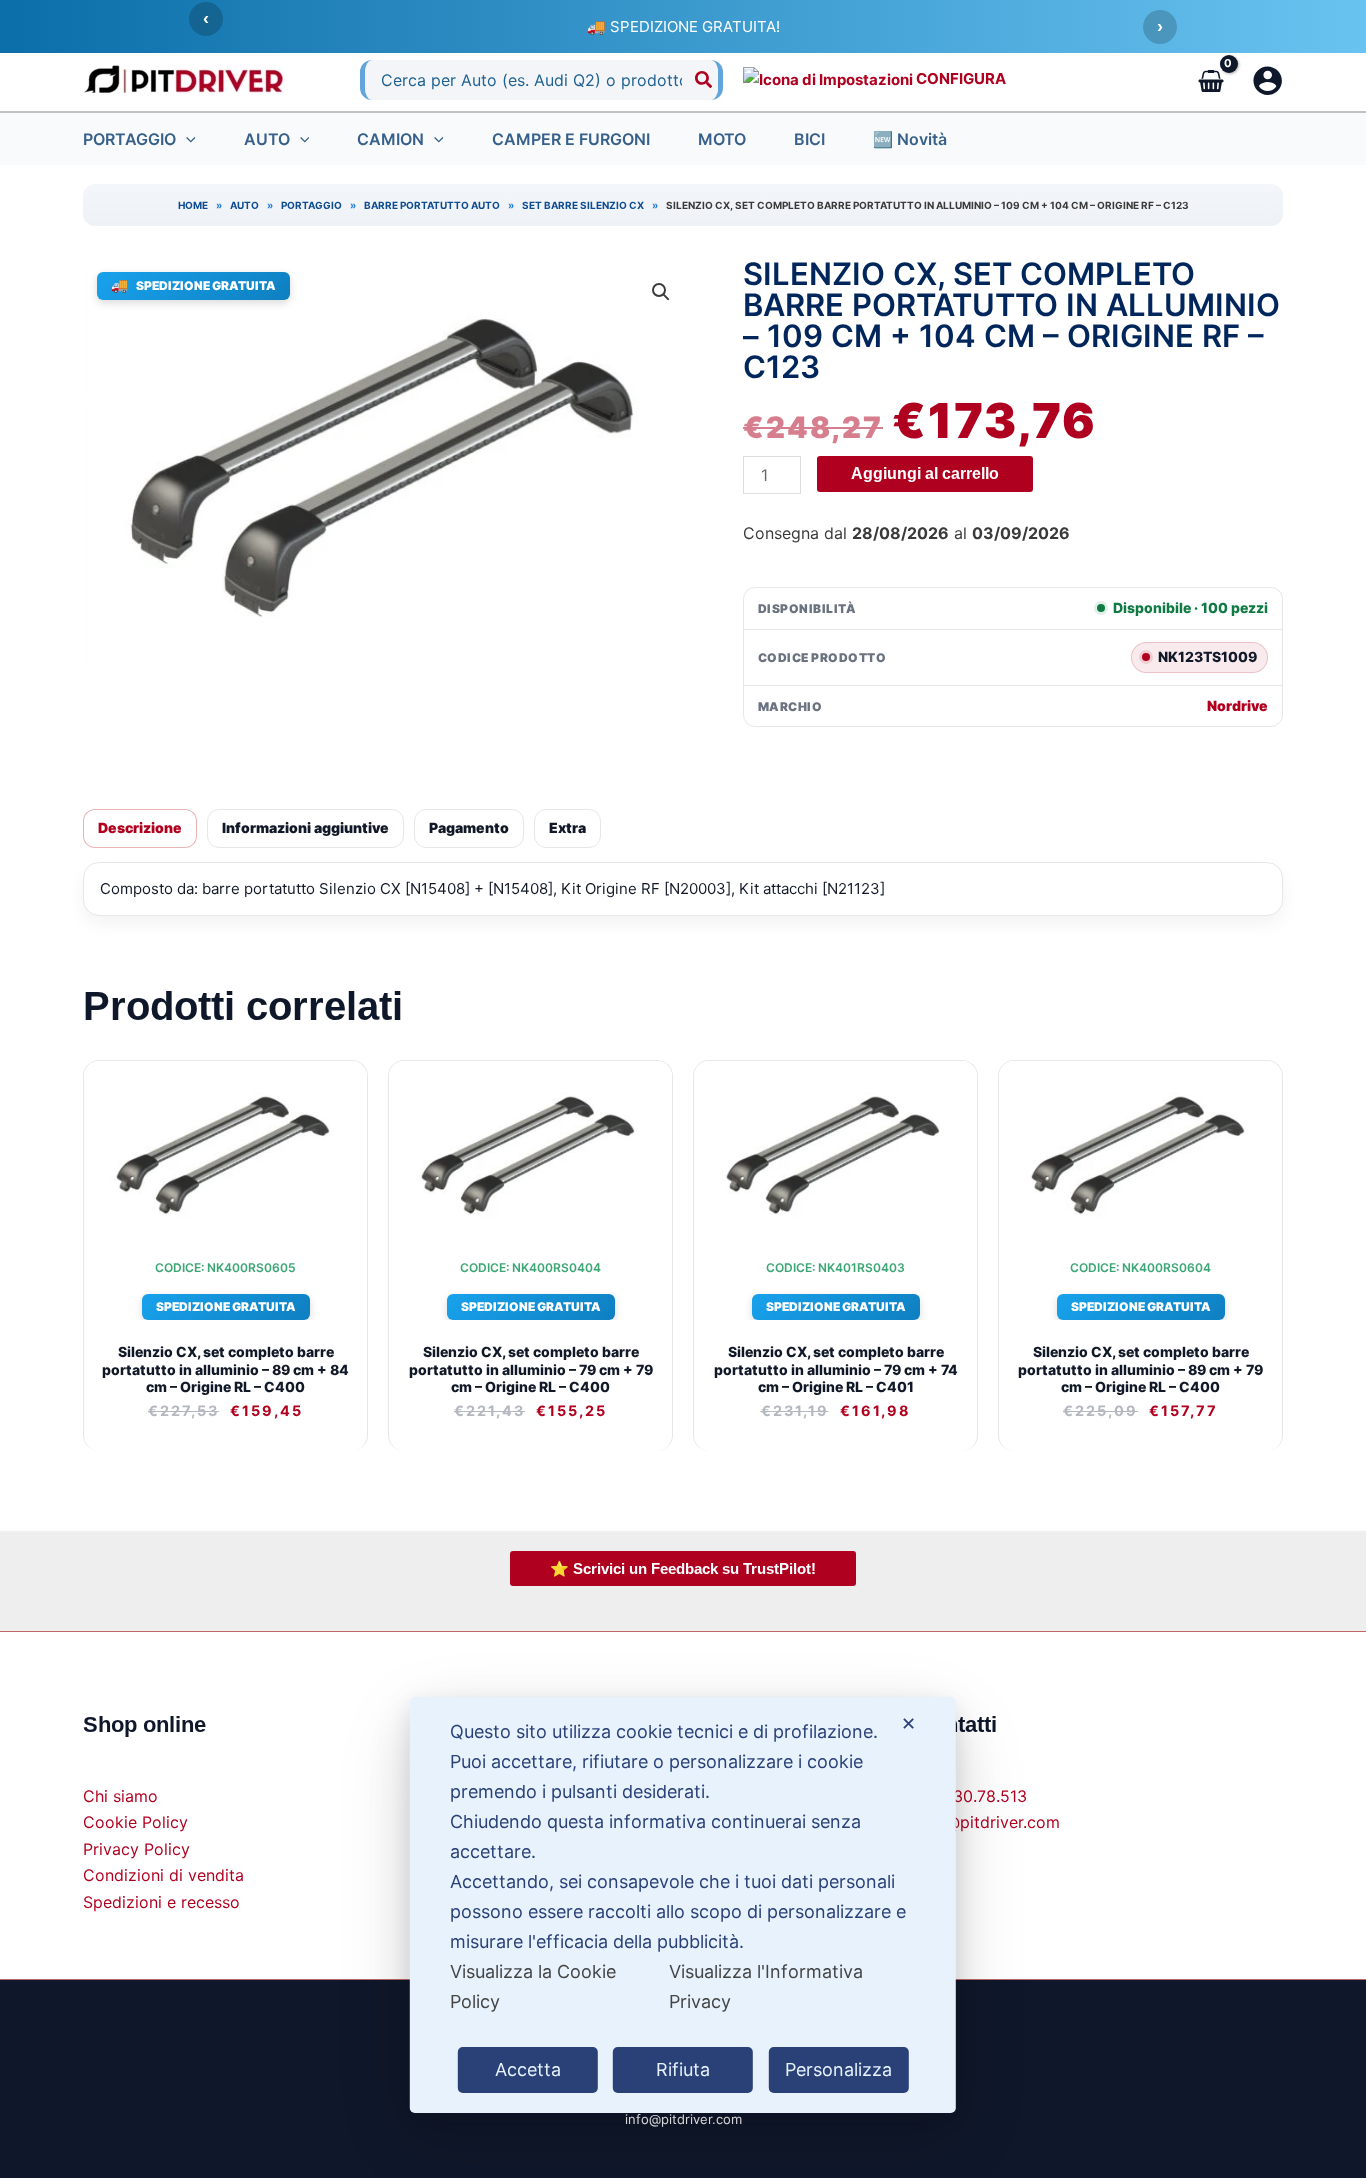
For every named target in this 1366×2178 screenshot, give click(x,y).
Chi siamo (120, 1796)
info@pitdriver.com (988, 1822)
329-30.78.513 (971, 1796)
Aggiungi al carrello (925, 473)
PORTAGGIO (311, 205)
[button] (186, 139)
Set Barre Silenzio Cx (583, 205)
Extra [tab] (567, 827)
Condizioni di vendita (163, 1875)
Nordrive (1237, 706)
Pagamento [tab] (469, 827)
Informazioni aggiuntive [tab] (305, 827)
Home (193, 205)
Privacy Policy (136, 1849)
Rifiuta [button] (683, 2069)
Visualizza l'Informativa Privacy (766, 1986)
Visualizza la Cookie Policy (533, 1986)
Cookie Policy (135, 1822)
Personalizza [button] (838, 2069)
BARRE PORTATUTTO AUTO (432, 205)
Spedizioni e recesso (161, 1902)
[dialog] (683, 1905)
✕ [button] (908, 1723)
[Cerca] (704, 80)
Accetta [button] (528, 2069)
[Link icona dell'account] (1267, 80)
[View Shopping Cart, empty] (1210, 80)
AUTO (244, 205)
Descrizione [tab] (140, 827)
